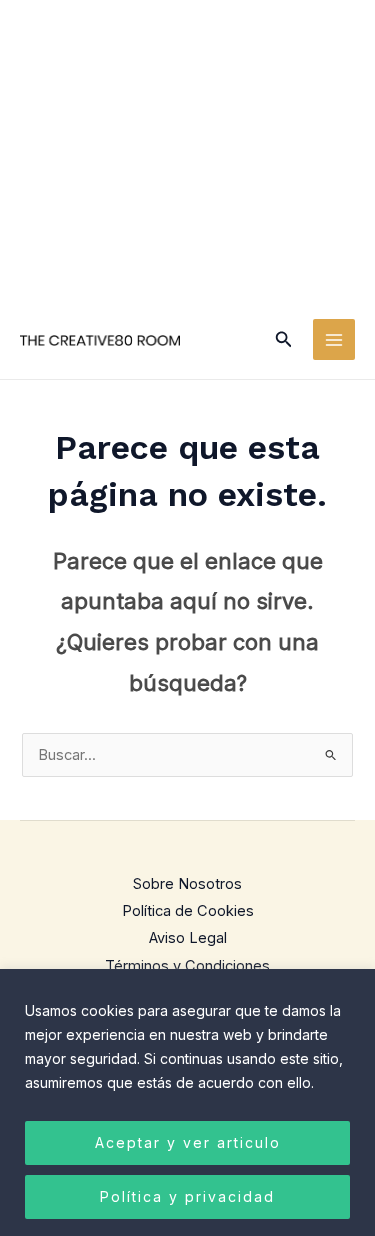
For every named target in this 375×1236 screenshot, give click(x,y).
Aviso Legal (188, 938)
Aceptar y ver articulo (188, 1142)
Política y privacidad (187, 1196)
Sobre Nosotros (187, 884)
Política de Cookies (188, 911)
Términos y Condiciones (187, 966)
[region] (187, 1102)
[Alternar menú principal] (334, 340)
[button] (284, 339)
